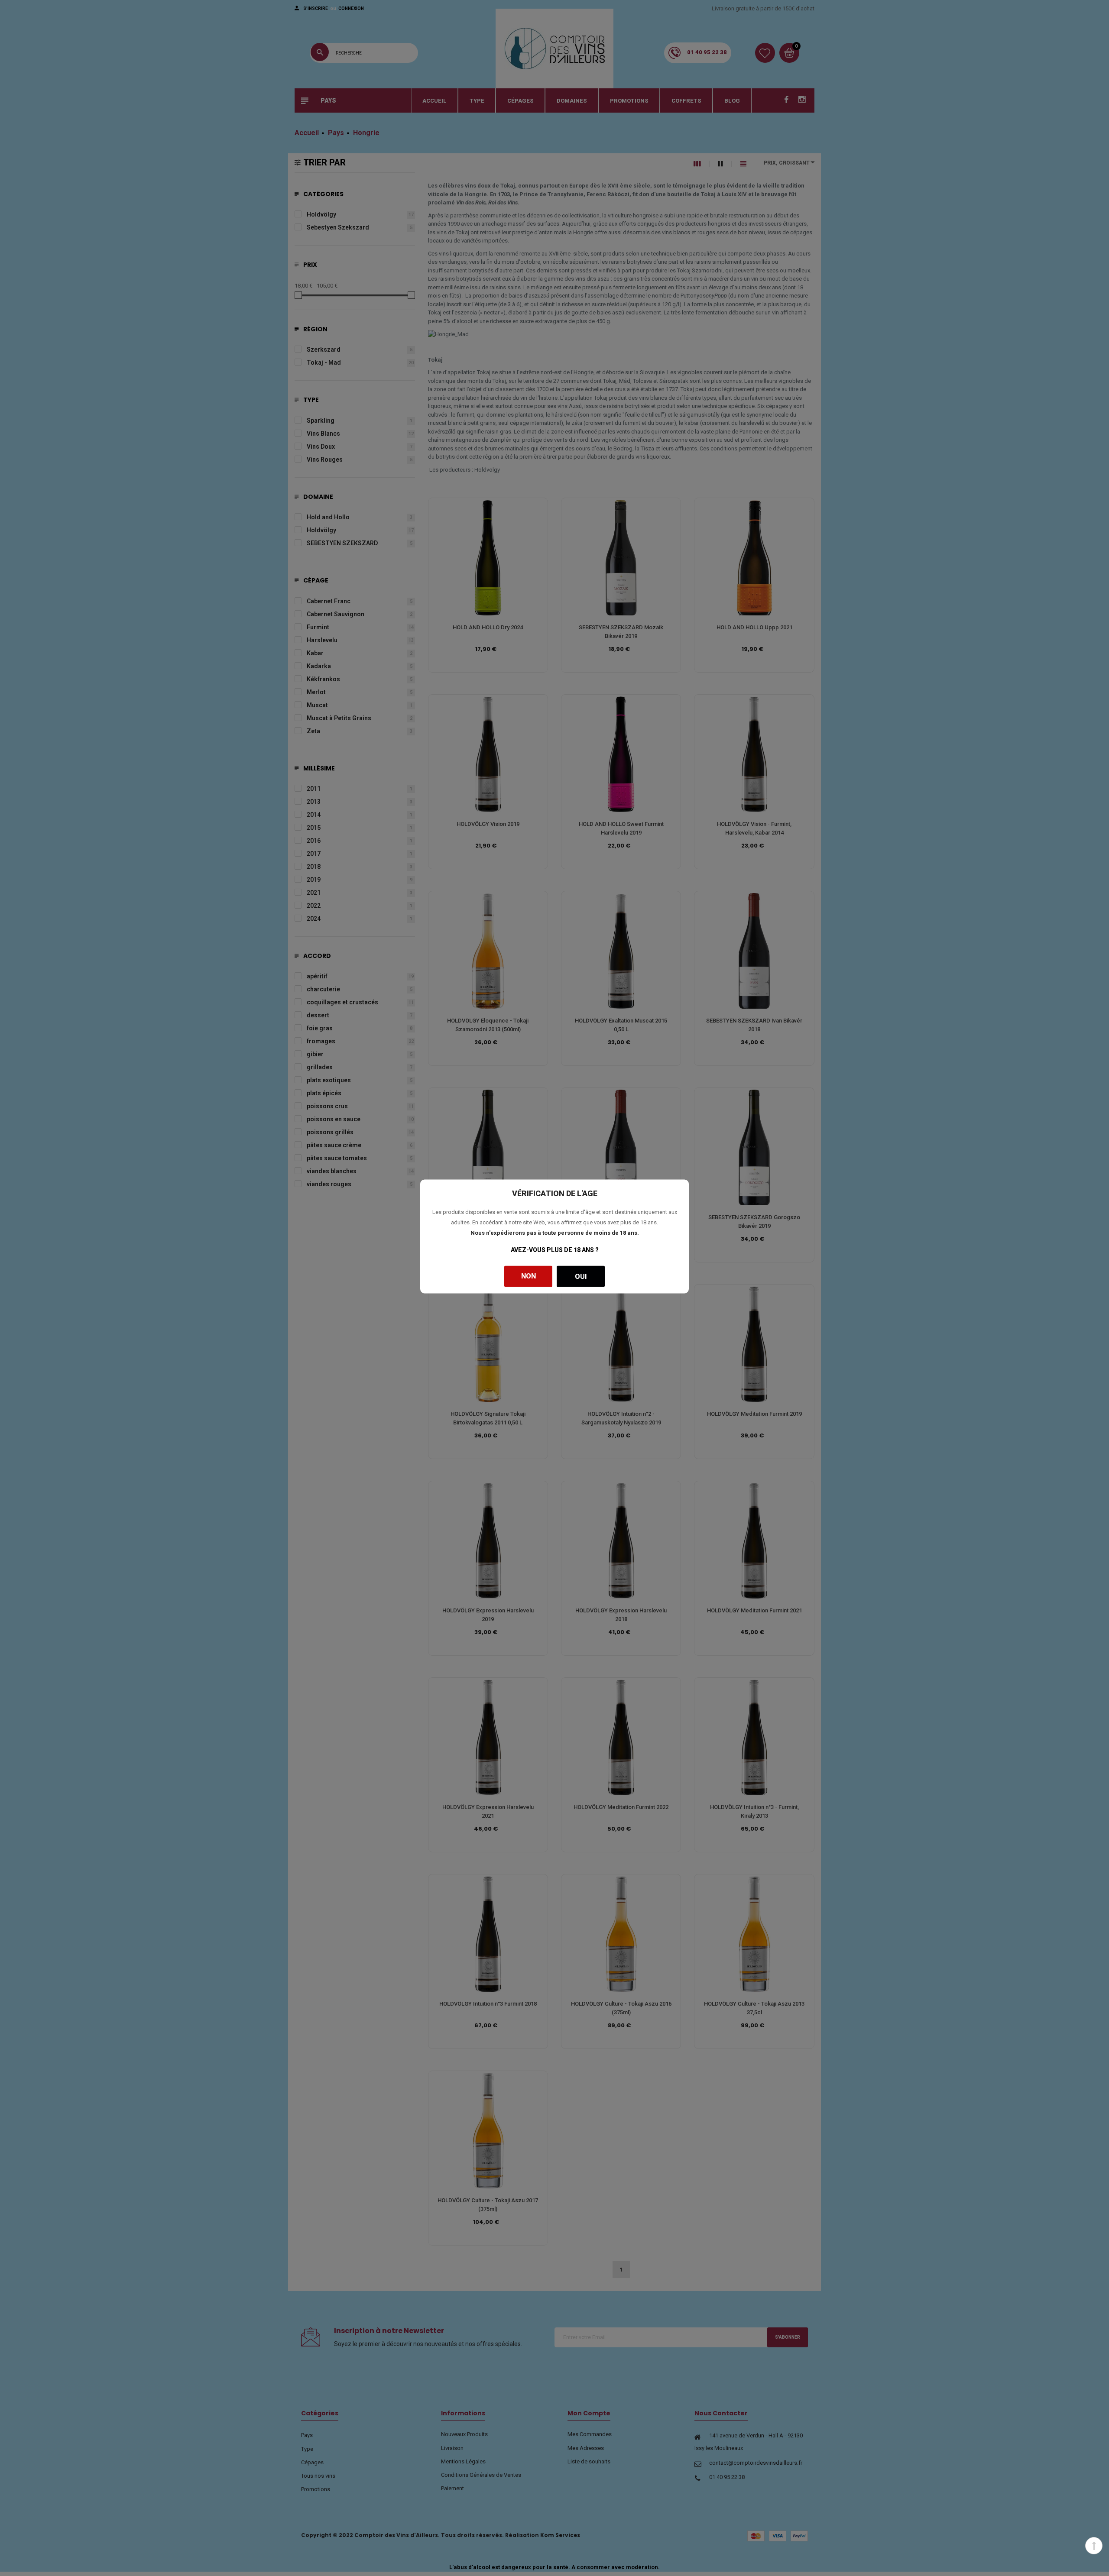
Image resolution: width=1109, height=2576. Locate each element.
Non (529, 1276)
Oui (581, 1276)
